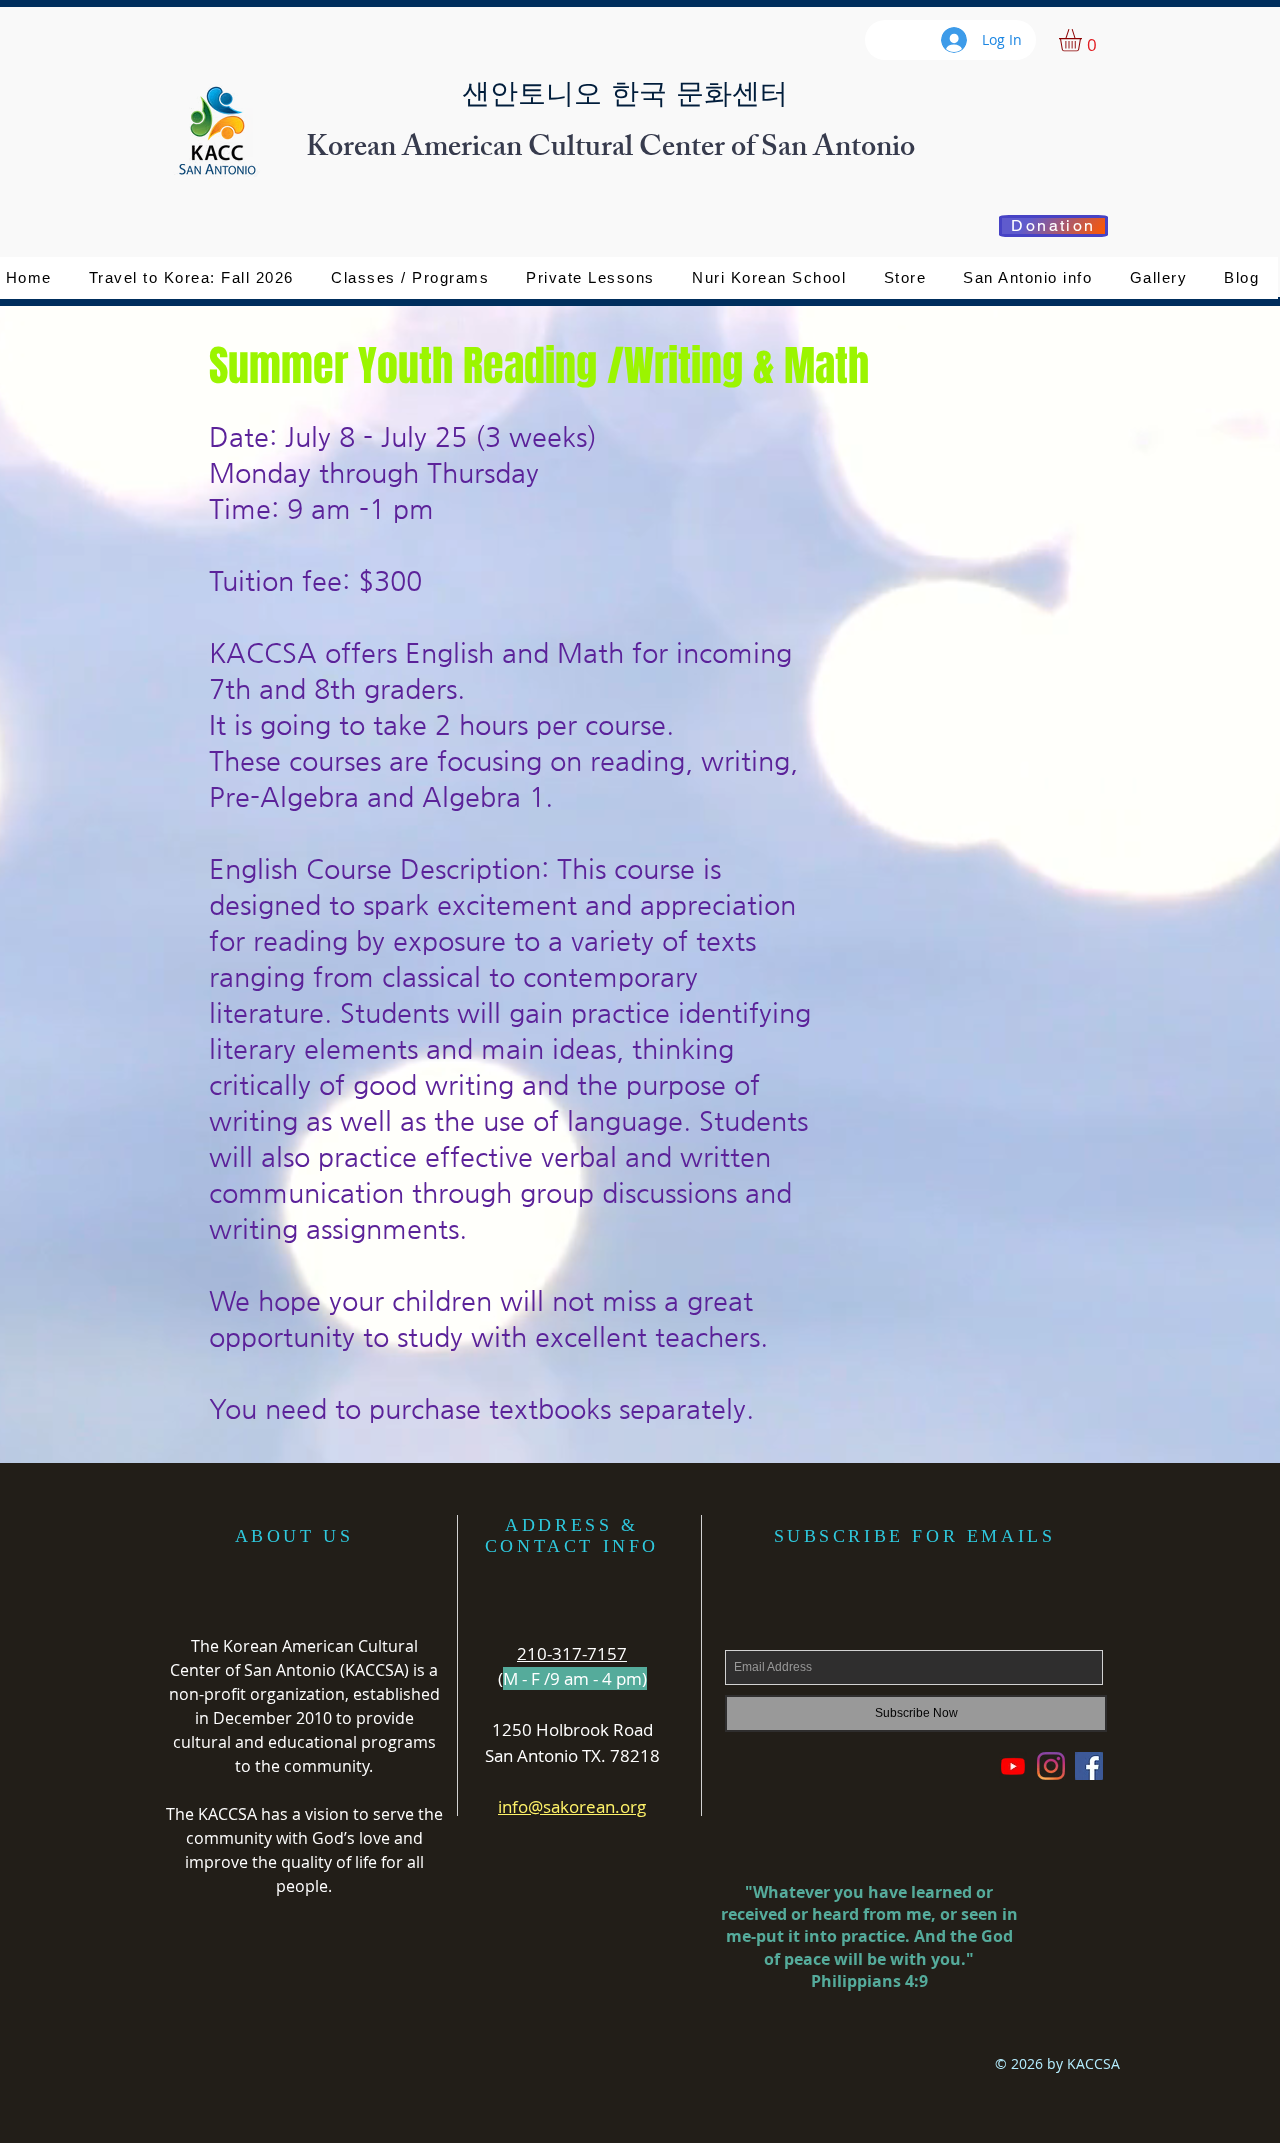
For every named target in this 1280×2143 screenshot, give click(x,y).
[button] (905, 278)
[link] (1083, 40)
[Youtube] (1013, 1766)
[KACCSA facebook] (1089, 1766)
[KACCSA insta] (1051, 1766)
